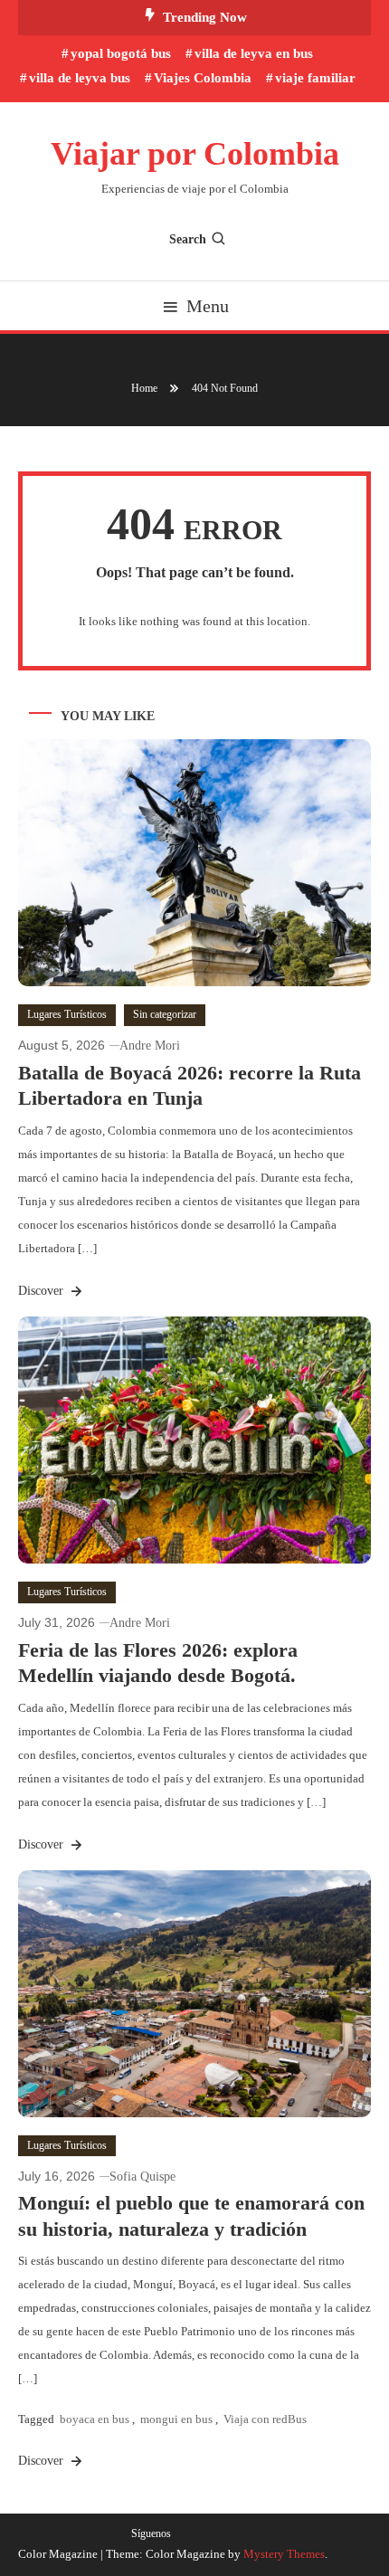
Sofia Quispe (142, 2177)
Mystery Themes (284, 2554)
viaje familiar (315, 78)
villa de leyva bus (80, 78)
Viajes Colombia (203, 78)
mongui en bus (176, 2419)
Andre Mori (150, 1046)
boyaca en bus (95, 2419)
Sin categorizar (165, 1014)
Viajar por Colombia (195, 154)
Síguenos (151, 2533)
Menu (208, 306)
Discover (43, 1291)
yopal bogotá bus (121, 53)
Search (188, 239)
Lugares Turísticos (67, 1014)
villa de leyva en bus (254, 53)
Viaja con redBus (265, 2419)
